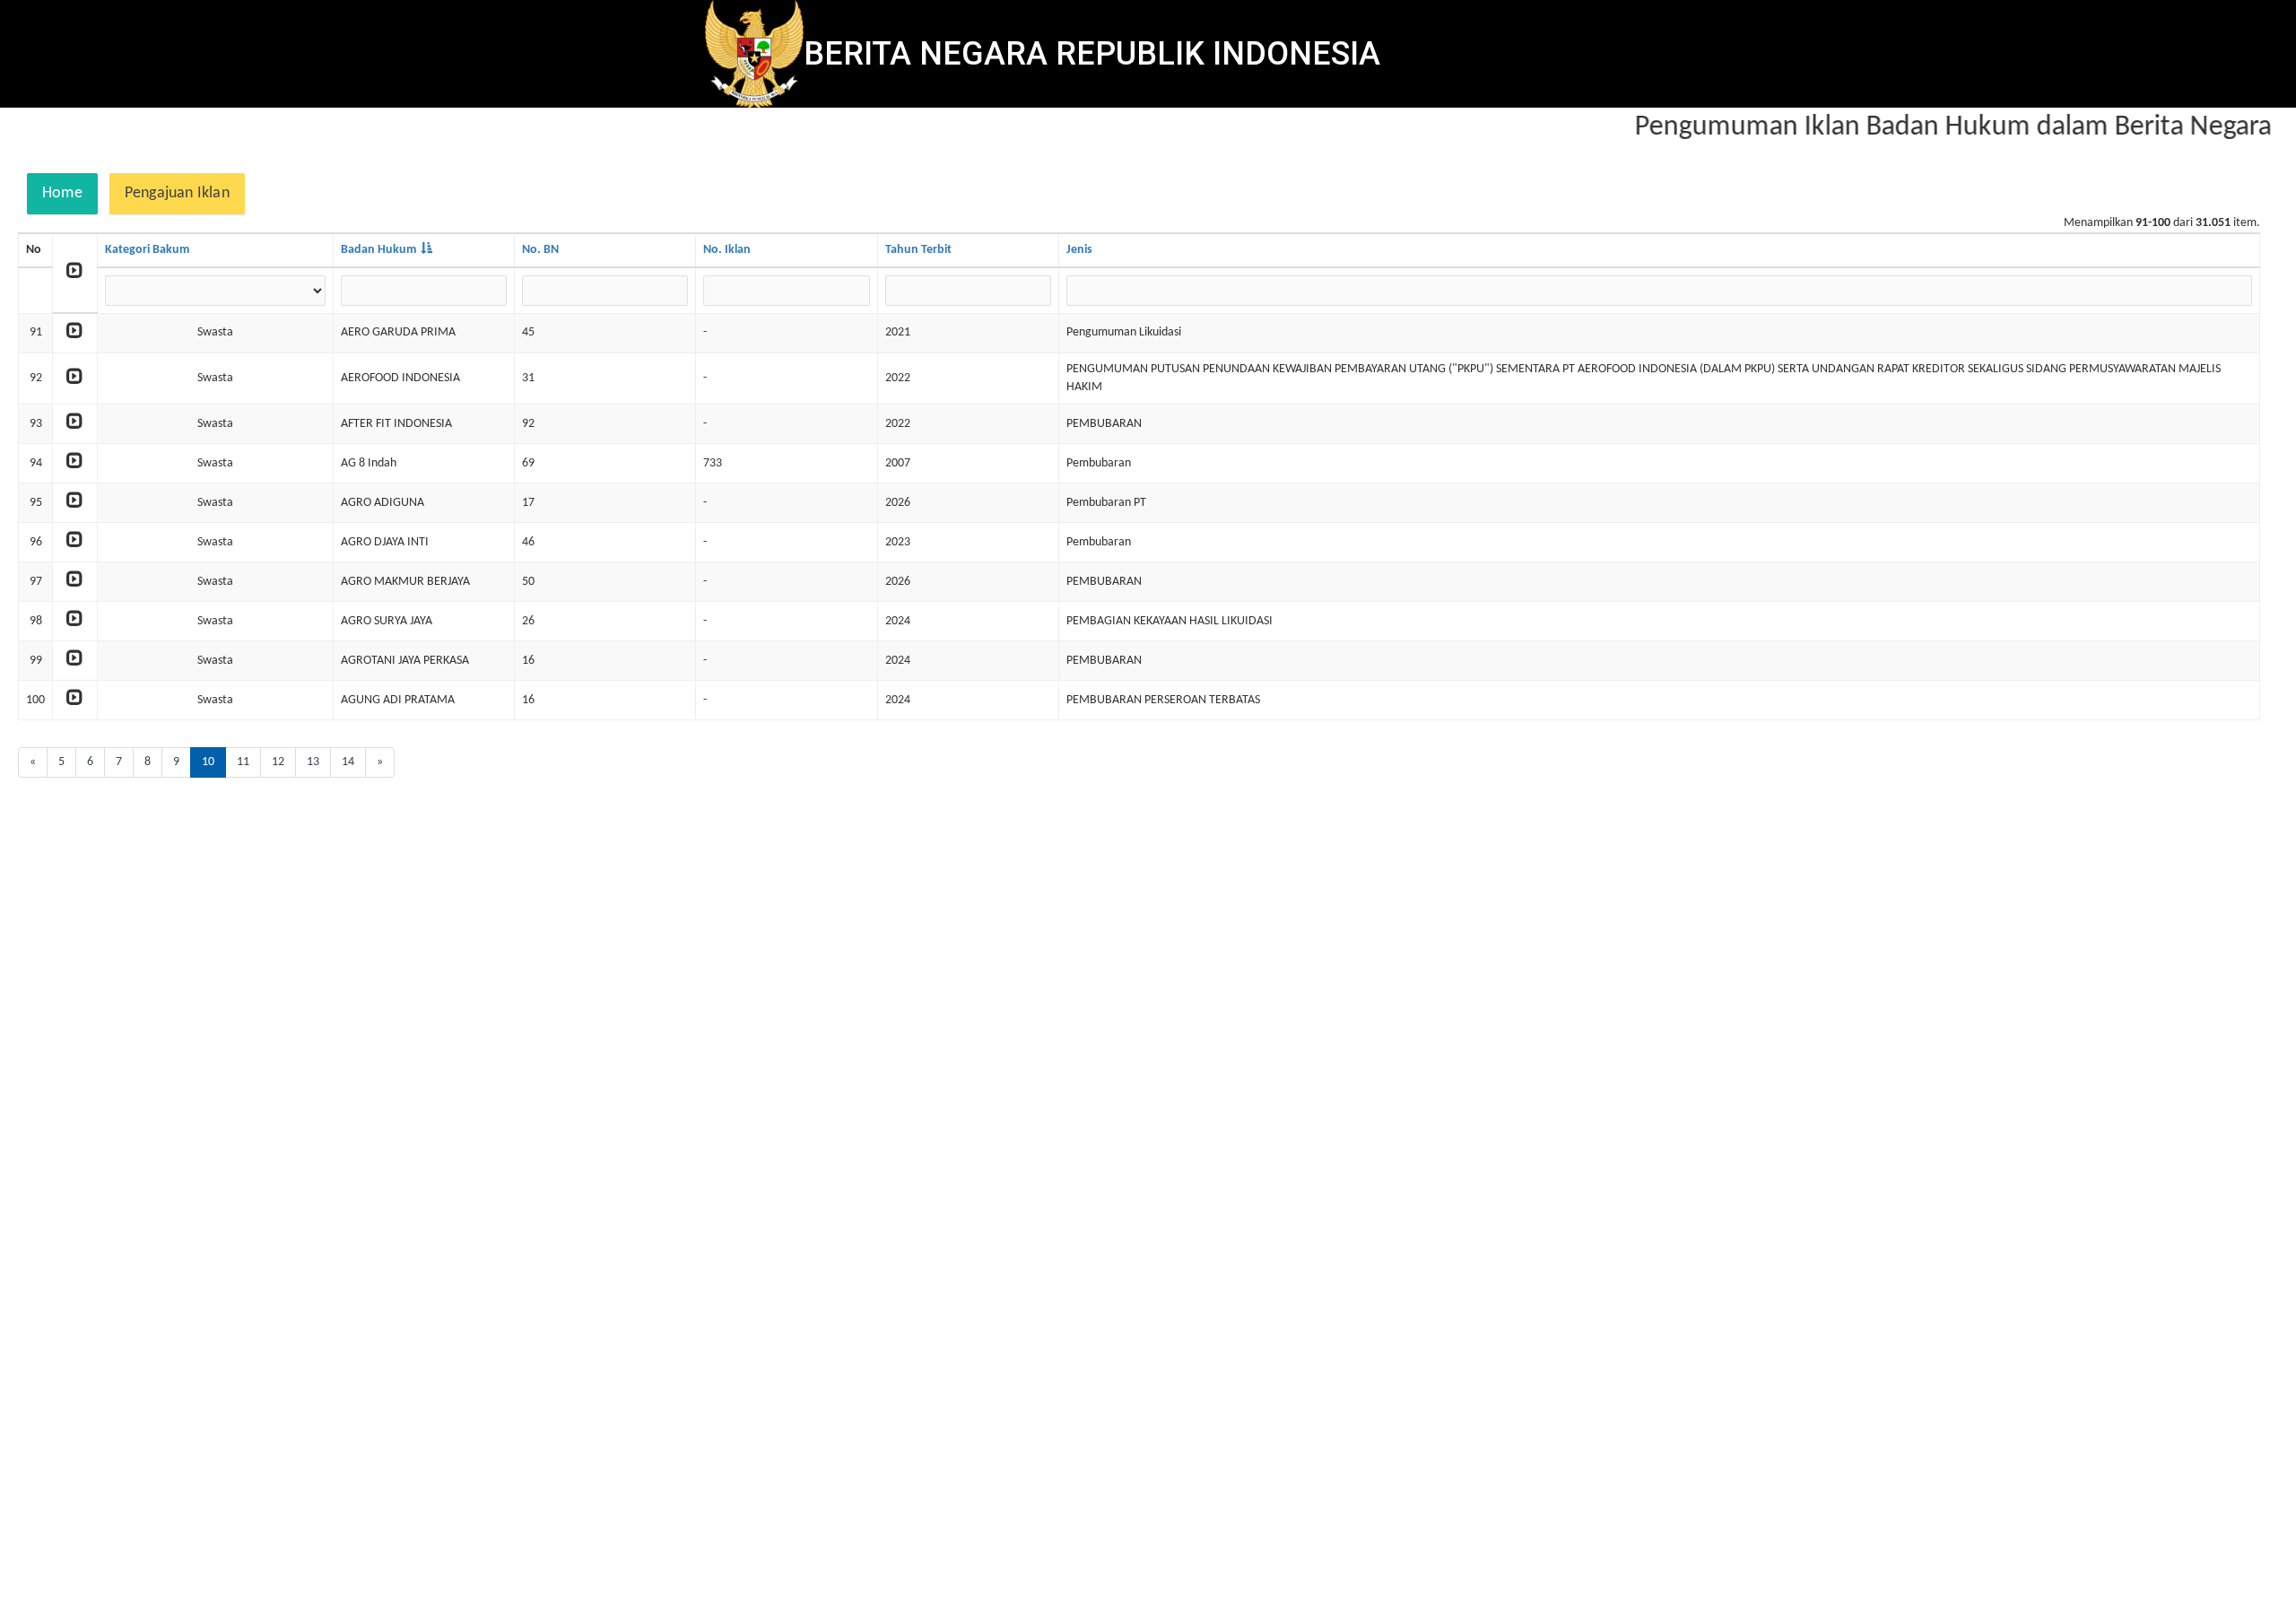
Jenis (1079, 250)
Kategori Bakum (147, 250)
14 (348, 762)
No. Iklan (727, 250)
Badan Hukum (378, 250)
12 (278, 762)
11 (243, 762)
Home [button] (62, 193)
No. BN (540, 250)
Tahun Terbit (918, 250)
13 (313, 762)
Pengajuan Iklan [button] (177, 193)
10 (208, 762)
